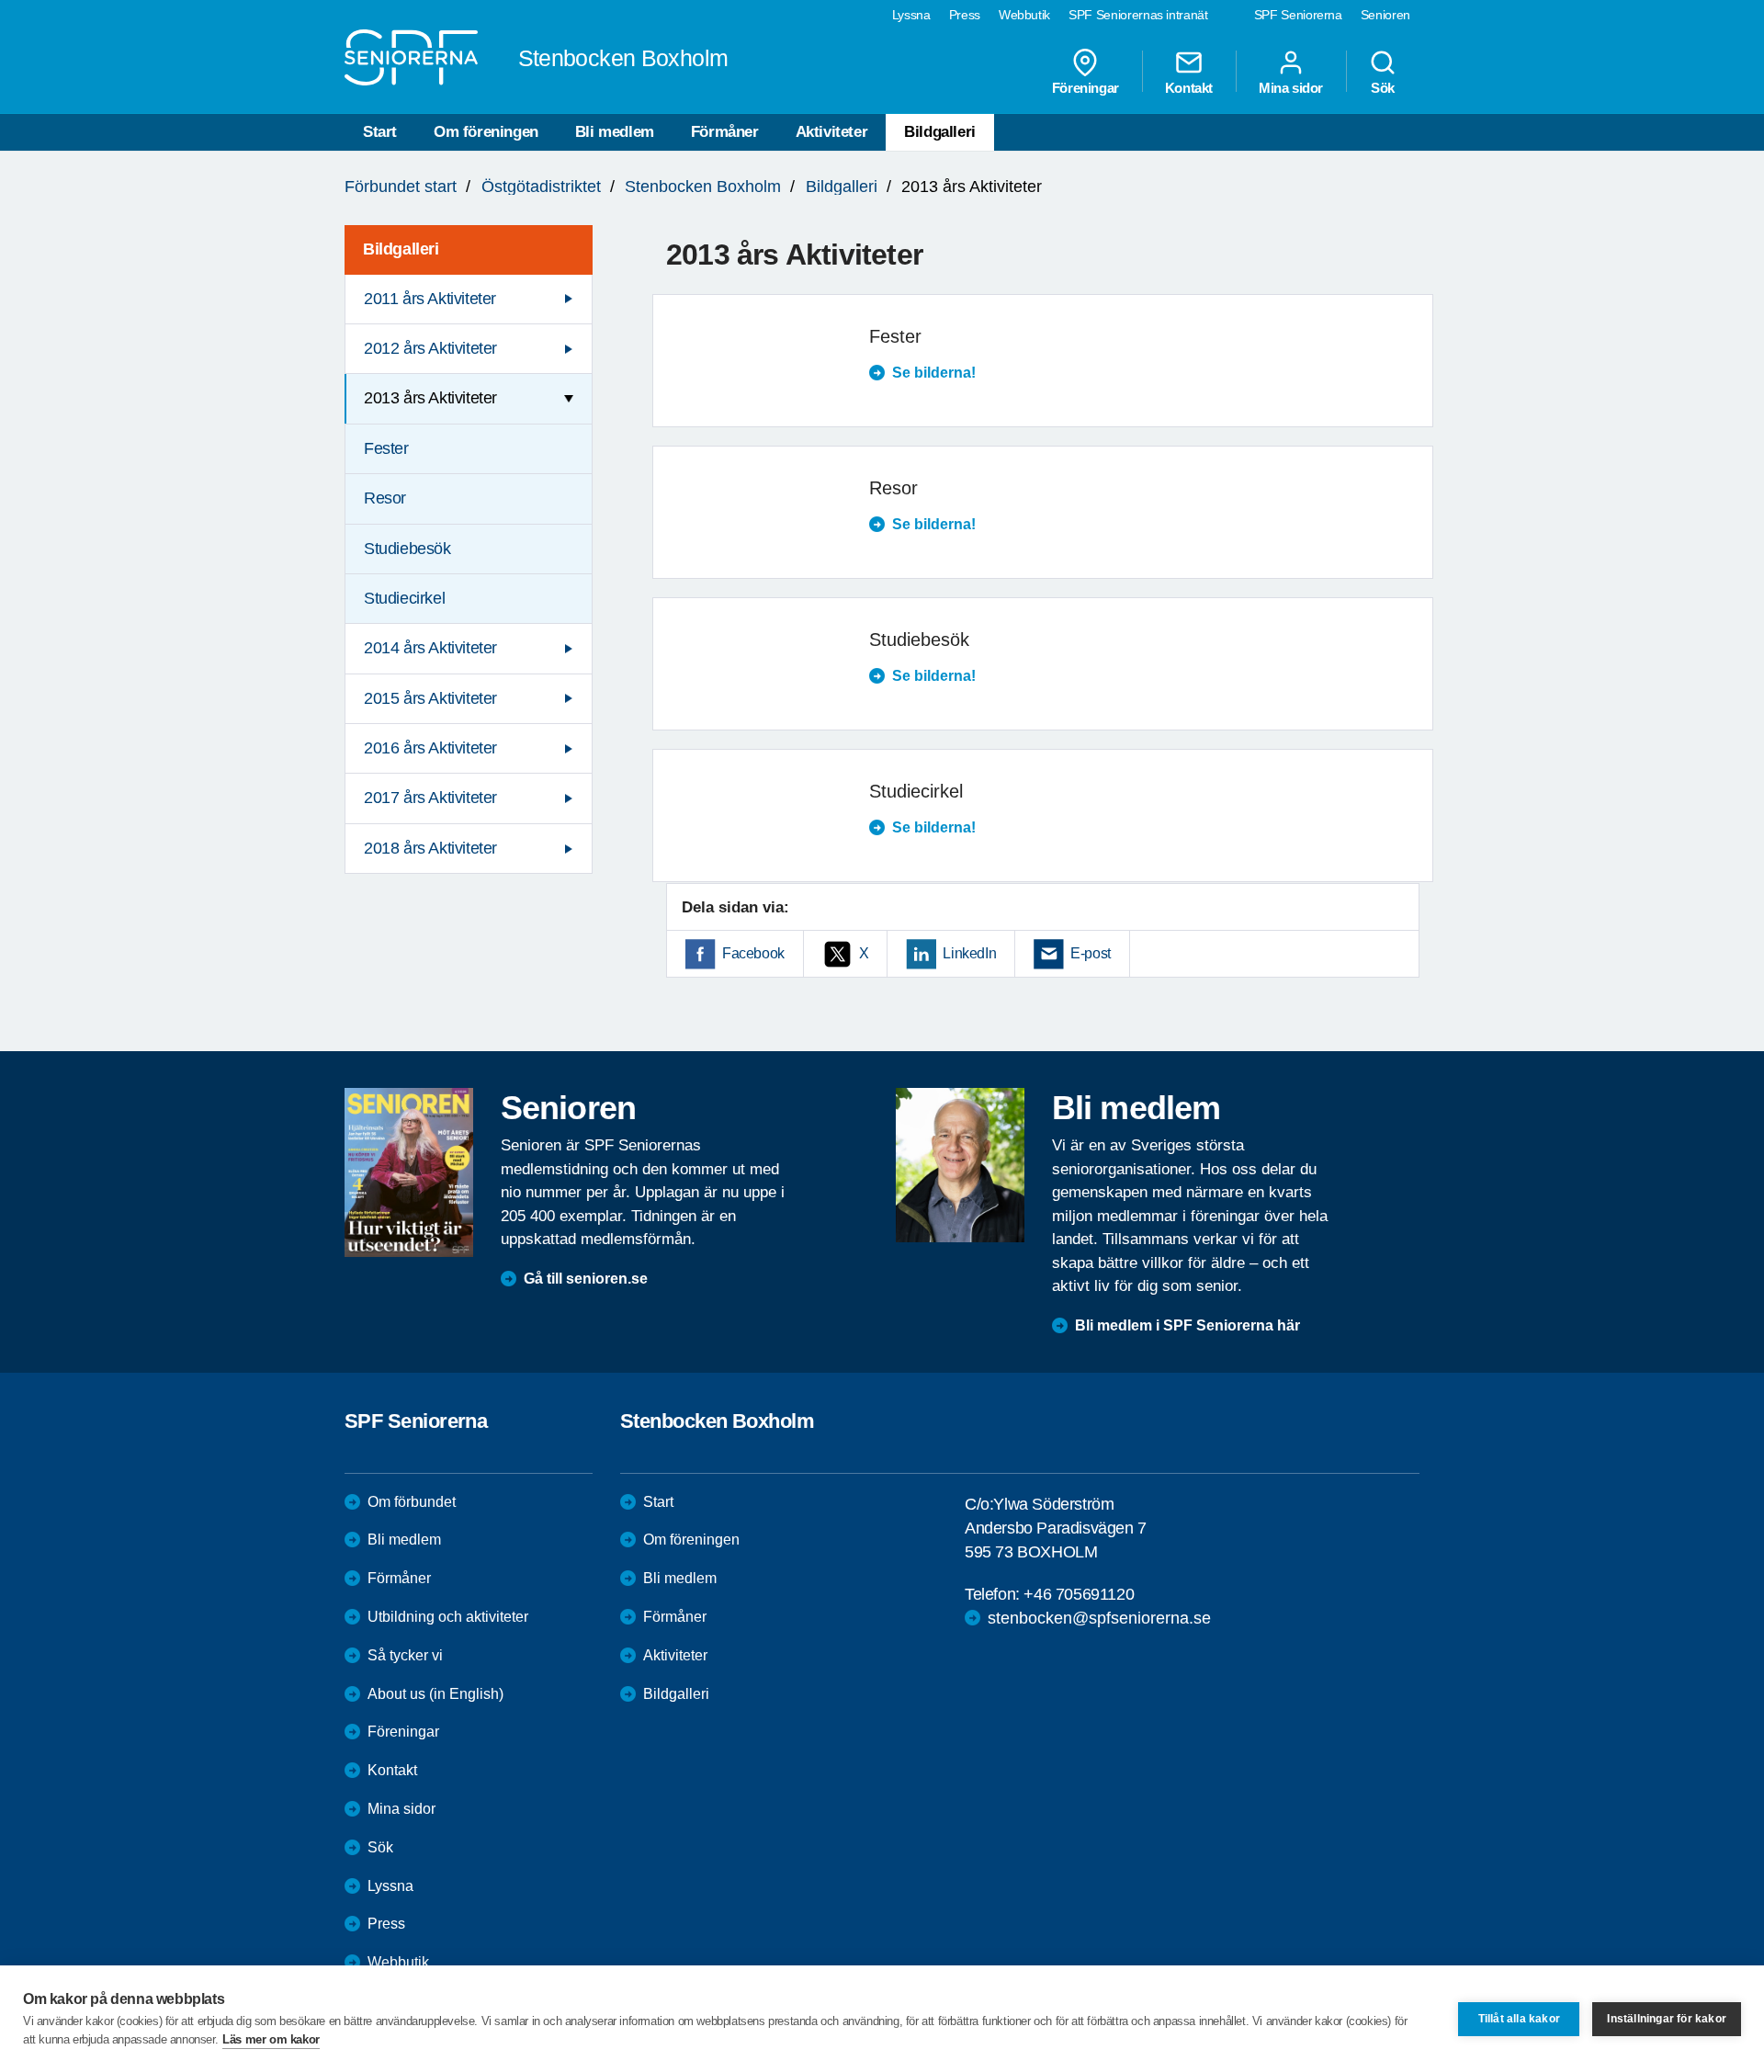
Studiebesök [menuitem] (407, 549)
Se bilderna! (934, 373)
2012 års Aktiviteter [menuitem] (430, 348)
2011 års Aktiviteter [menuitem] (430, 299)
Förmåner (725, 132)
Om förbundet (412, 1502)
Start (380, 132)
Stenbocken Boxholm (703, 187)
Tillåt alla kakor (1519, 2019)
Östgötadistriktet (541, 187)
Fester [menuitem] (386, 448)
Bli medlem (615, 132)
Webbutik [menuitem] (1024, 15)
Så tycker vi (405, 1655)
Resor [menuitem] (385, 498)
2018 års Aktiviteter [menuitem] (430, 848)
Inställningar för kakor (1667, 2019)
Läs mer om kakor (271, 2039)
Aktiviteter (832, 132)
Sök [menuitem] (1383, 87)
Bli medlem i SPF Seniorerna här (1187, 1325)
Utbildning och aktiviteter (448, 1617)
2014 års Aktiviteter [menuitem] (430, 648)
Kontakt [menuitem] (1189, 87)
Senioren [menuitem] (1385, 15)
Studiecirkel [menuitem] (404, 598)
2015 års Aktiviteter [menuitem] (430, 698)
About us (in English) (435, 1694)
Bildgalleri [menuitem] (401, 249)
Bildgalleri (940, 132)
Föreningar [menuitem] (1086, 87)
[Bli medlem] (960, 1165)
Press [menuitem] (965, 15)
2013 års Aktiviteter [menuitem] (430, 398)
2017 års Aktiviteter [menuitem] (430, 798)
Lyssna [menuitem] (911, 15)
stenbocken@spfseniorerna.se (1099, 1618)
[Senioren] (409, 1172)
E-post (1091, 953)
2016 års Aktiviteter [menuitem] (430, 748)
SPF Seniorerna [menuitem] (1298, 15)
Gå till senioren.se (586, 1279)
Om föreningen (486, 132)
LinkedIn (969, 953)
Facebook (753, 953)
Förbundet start (401, 187)
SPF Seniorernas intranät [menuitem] (1138, 15)
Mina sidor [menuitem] (1291, 87)
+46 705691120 (1079, 1594)
